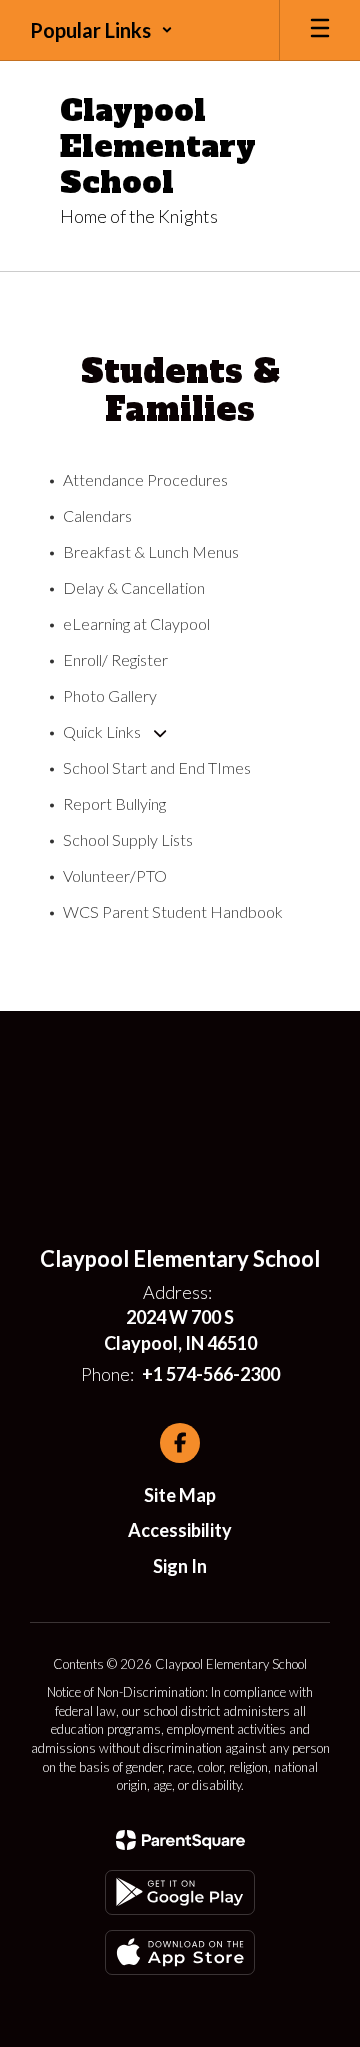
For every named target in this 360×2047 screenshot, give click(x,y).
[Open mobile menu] (320, 30)
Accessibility (180, 1530)
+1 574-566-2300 (211, 1374)
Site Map (180, 1495)
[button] (101, 30)
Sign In (180, 1566)
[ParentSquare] (180, 1840)
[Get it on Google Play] (180, 1892)
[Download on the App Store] (180, 1952)
